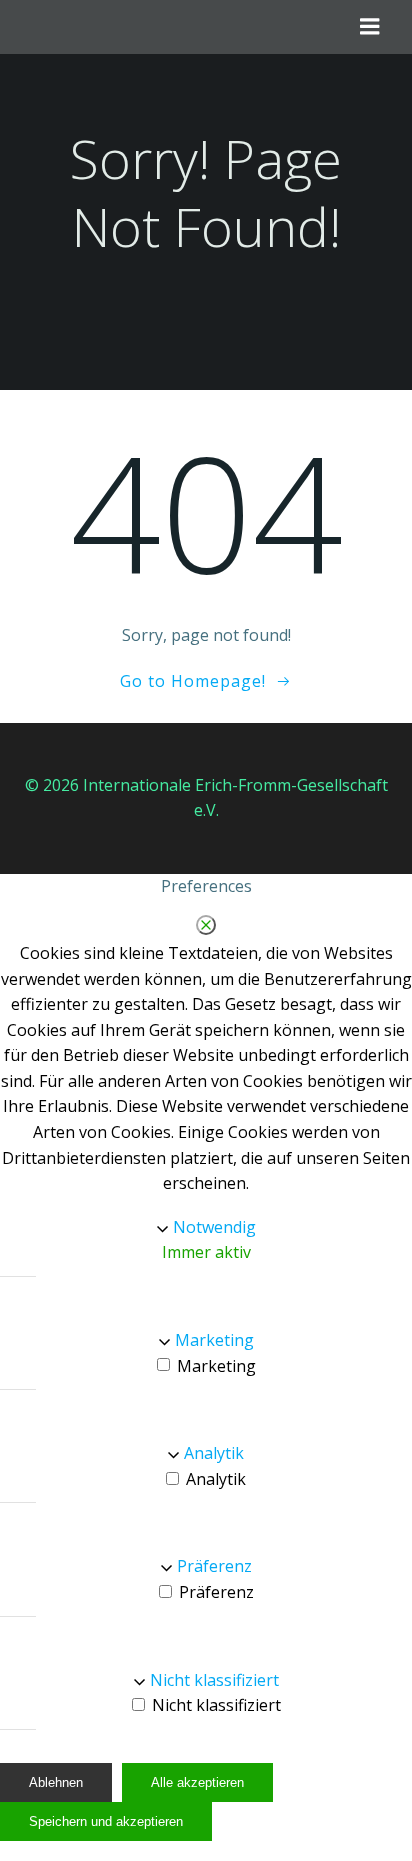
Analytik (214, 1453)
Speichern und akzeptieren (106, 1821)
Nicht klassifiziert (214, 1680)
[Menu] (370, 27)
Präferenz (214, 1566)
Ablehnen (56, 1782)
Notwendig (214, 1227)
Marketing (214, 1340)
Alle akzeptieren (197, 1782)
